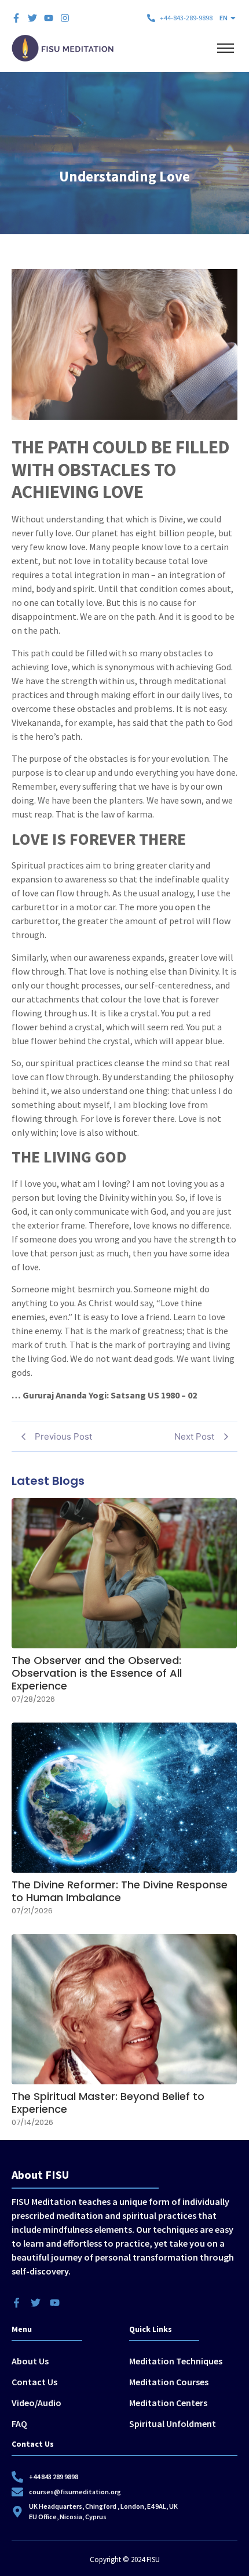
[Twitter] (32, 18)
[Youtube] (49, 18)
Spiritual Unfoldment (173, 2424)
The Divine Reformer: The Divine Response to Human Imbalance (120, 1891)
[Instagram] (65, 18)
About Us (30, 2361)
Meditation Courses (169, 2382)
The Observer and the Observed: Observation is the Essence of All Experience (97, 1673)
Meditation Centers (168, 2403)
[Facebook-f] (16, 18)
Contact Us (34, 2382)
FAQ (19, 2424)
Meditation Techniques (176, 2361)
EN (224, 18)
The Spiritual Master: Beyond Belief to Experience (108, 2103)
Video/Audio (36, 2403)
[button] (228, 18)
